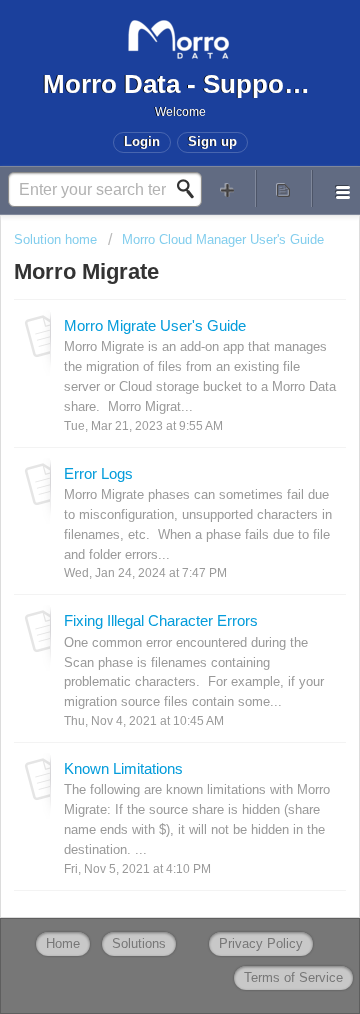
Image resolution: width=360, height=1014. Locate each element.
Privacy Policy (261, 943)
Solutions (139, 943)
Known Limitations (123, 768)
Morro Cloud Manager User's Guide (223, 239)
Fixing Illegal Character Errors (161, 620)
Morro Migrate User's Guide (155, 325)
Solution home (57, 239)
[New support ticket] (228, 188)
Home (63, 943)
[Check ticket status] (284, 188)
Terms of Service (293, 977)
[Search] (191, 189)
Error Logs (98, 473)
